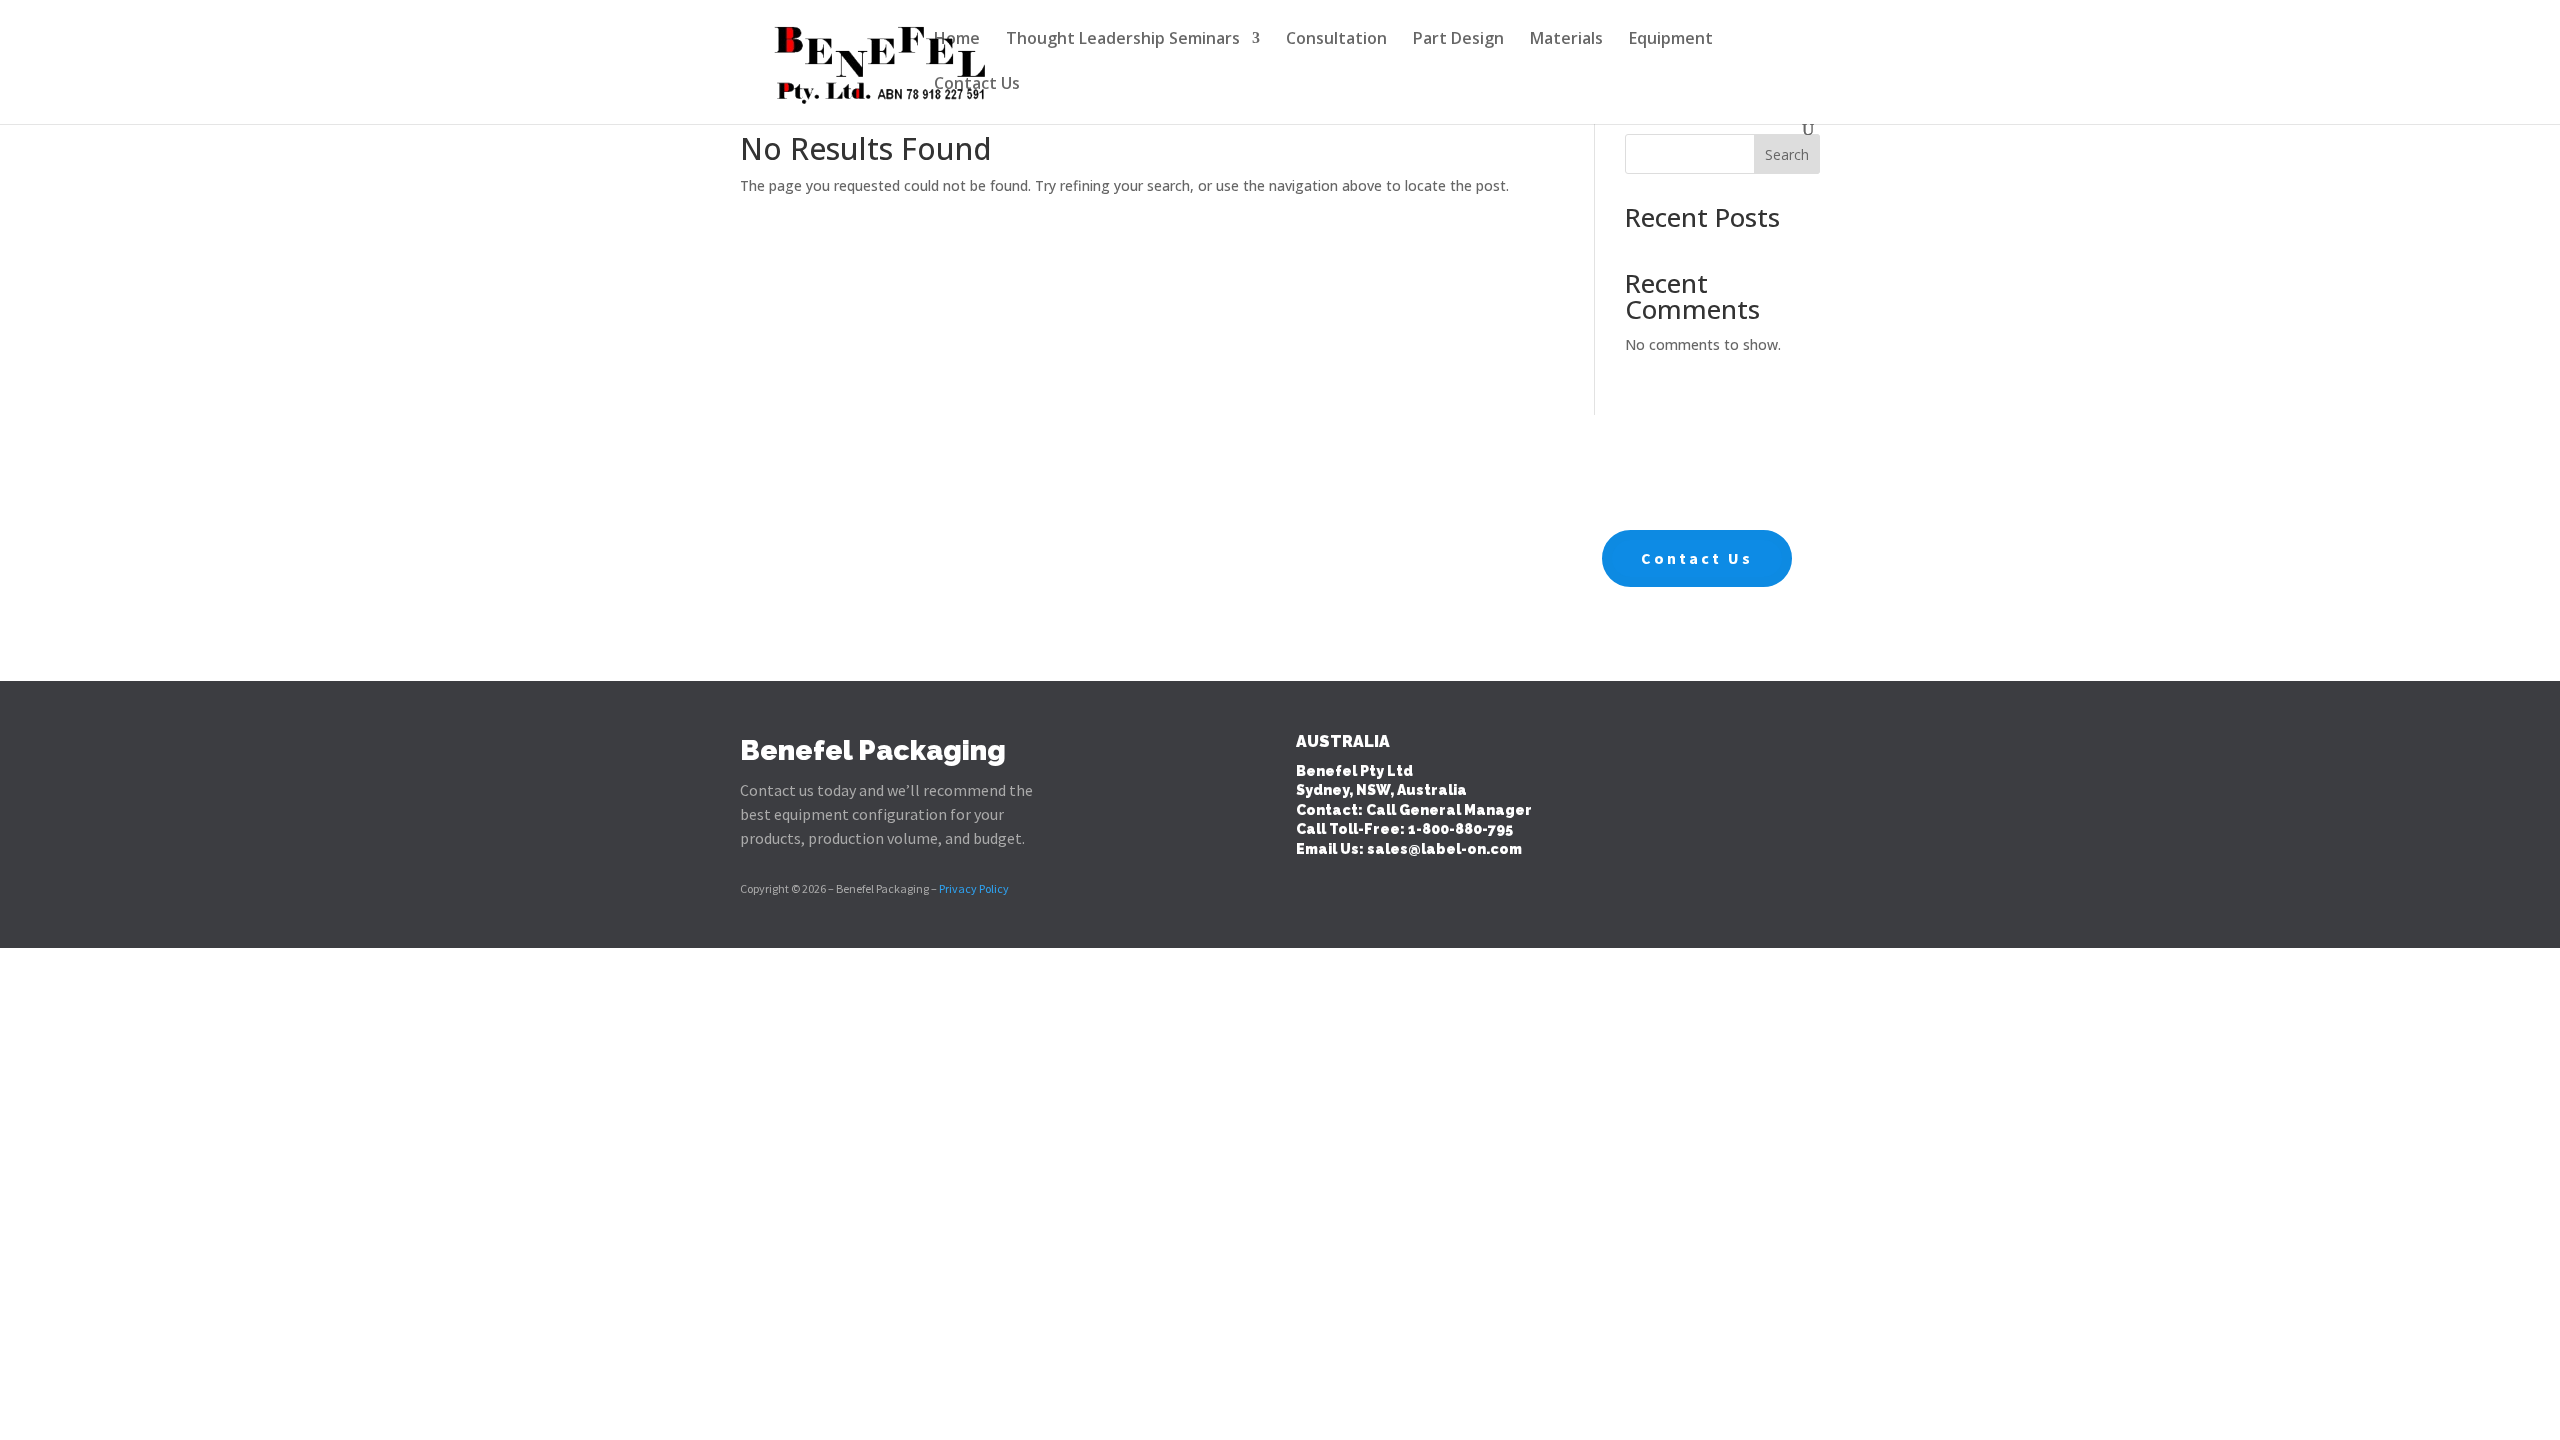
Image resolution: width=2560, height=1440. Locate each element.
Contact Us (977, 85)
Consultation (1336, 40)
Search (1787, 154)
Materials (1566, 40)
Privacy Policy (974, 888)
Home (957, 40)
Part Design (1458, 40)
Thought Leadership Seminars (1123, 40)
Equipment (1671, 40)
